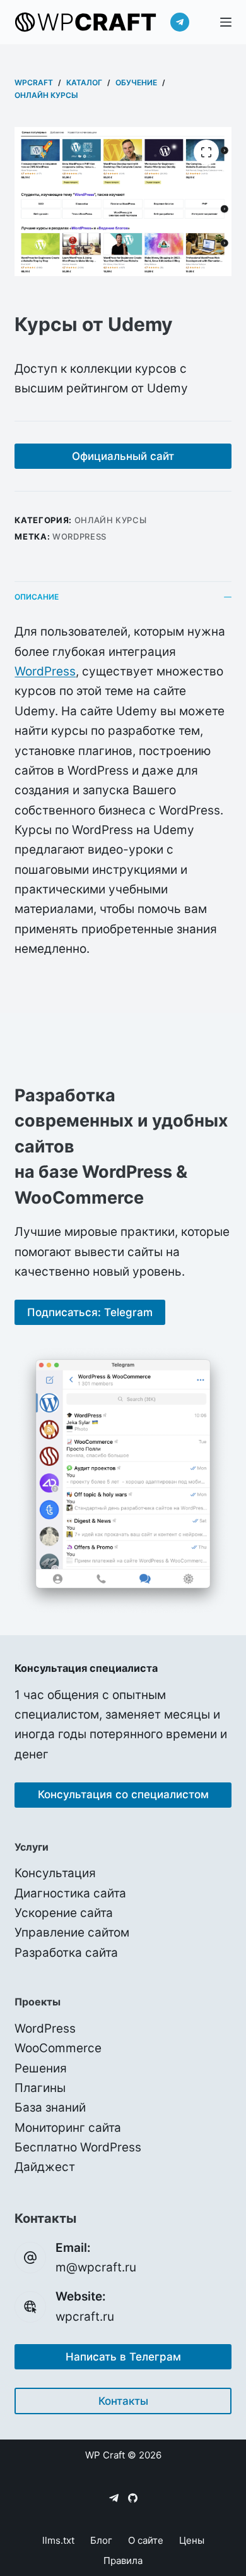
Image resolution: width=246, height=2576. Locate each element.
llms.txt (58, 2540)
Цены (192, 2540)
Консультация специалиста (86, 1668)
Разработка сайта (66, 1953)
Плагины (40, 2088)
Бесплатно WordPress (78, 2147)
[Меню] (226, 22)
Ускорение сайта (64, 1913)
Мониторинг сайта (68, 2128)
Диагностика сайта (70, 1893)
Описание (37, 597)
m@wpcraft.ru (96, 2267)
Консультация (55, 1873)
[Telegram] (180, 22)
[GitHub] (133, 2498)
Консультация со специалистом (123, 1794)
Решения (41, 2068)
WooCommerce (58, 2048)
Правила (123, 2561)
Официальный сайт (123, 456)
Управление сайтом (72, 1932)
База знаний (50, 2107)
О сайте (146, 2540)
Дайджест (45, 2167)
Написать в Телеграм (123, 2357)
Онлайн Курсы (111, 520)
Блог (101, 2540)
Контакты (123, 2401)
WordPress (79, 536)
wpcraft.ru (85, 2317)
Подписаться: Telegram (90, 1312)
